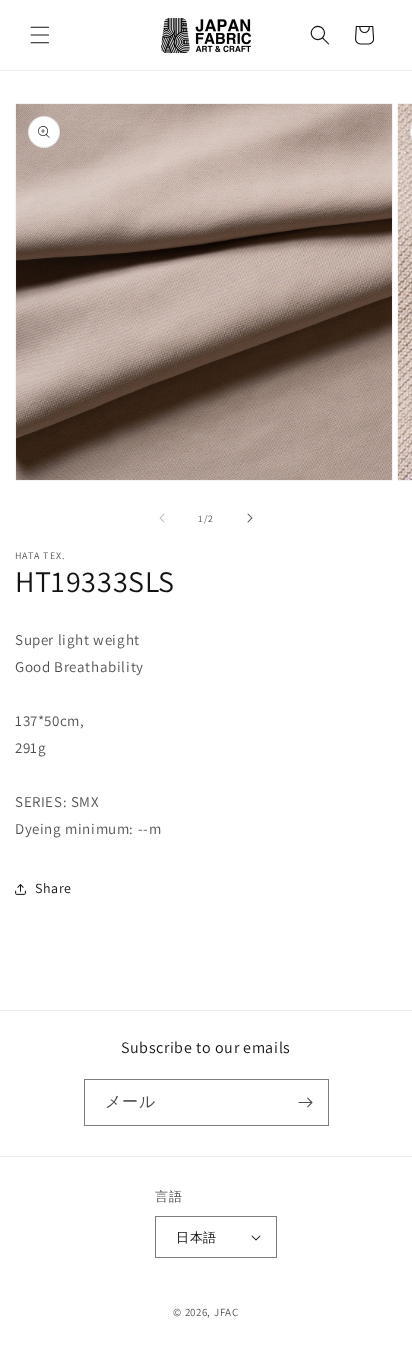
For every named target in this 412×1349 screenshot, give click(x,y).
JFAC (226, 1312)
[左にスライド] (162, 518)
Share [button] (53, 888)
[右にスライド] (250, 518)
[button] (40, 35)
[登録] (306, 1102)
